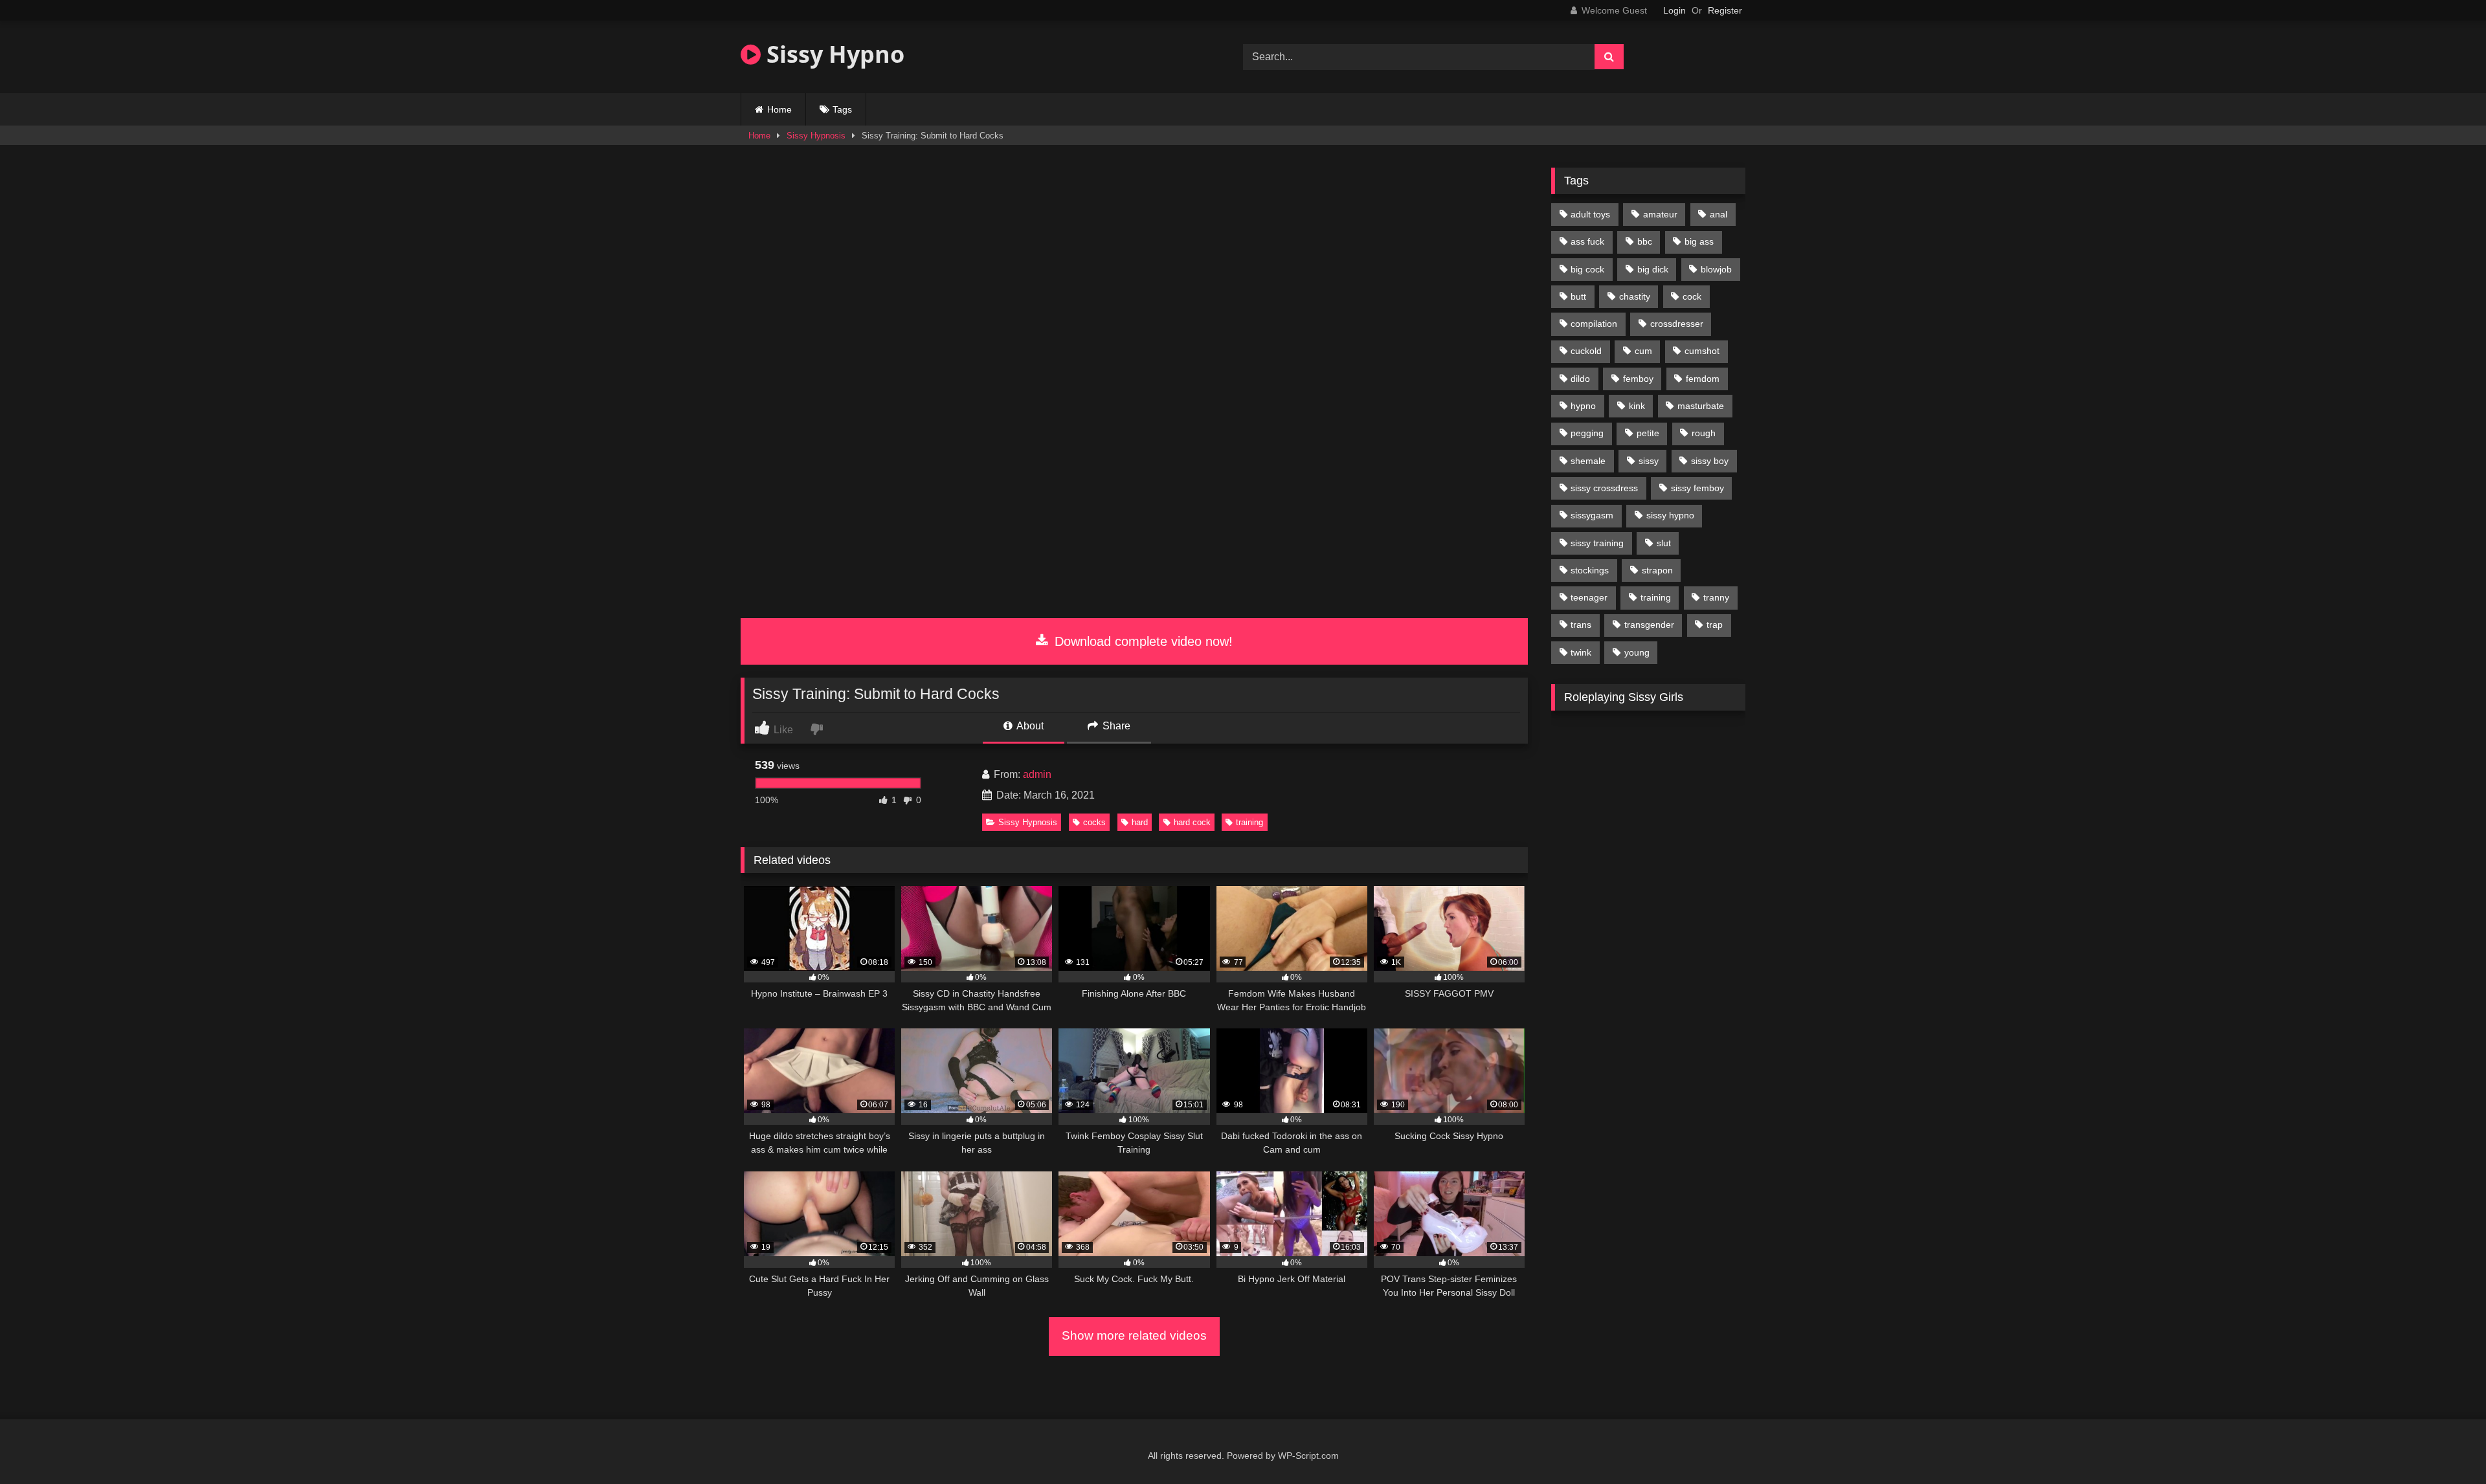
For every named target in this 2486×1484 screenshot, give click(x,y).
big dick (1653, 269)
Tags (842, 109)
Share (1115, 726)
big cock (1587, 269)
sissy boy (1710, 461)
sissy (1649, 461)
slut (1664, 543)
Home (779, 109)
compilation (1594, 324)
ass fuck (1587, 241)
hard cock (1192, 822)
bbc (1645, 241)
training (1249, 822)
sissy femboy (1697, 488)
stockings (1590, 570)
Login (1674, 10)
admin (1037, 774)
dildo (1580, 379)
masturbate (1701, 406)
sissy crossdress (1604, 488)
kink (1637, 406)
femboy (1638, 379)
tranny (1716, 597)
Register (1725, 10)
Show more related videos (1134, 1335)
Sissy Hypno (833, 54)
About (1029, 726)
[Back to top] (2446, 1445)
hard (1140, 822)
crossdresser (1677, 324)
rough (1704, 433)
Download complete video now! (1142, 641)
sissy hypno (1670, 515)
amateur (1660, 214)
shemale (1588, 461)
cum (1643, 351)
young (1637, 652)
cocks (1094, 822)
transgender (1649, 625)
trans (1581, 625)
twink (1581, 652)
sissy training (1597, 543)
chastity (1635, 296)
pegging (1587, 433)
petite (1648, 433)
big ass (1699, 241)
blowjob (1716, 269)
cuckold (1586, 351)
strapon (1657, 570)
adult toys (1590, 214)
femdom (1703, 379)
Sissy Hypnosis (816, 136)
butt (1578, 296)
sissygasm (1592, 515)
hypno (1583, 406)
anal (1719, 214)
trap (1715, 625)
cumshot (1702, 351)
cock (1692, 296)
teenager (1589, 597)
